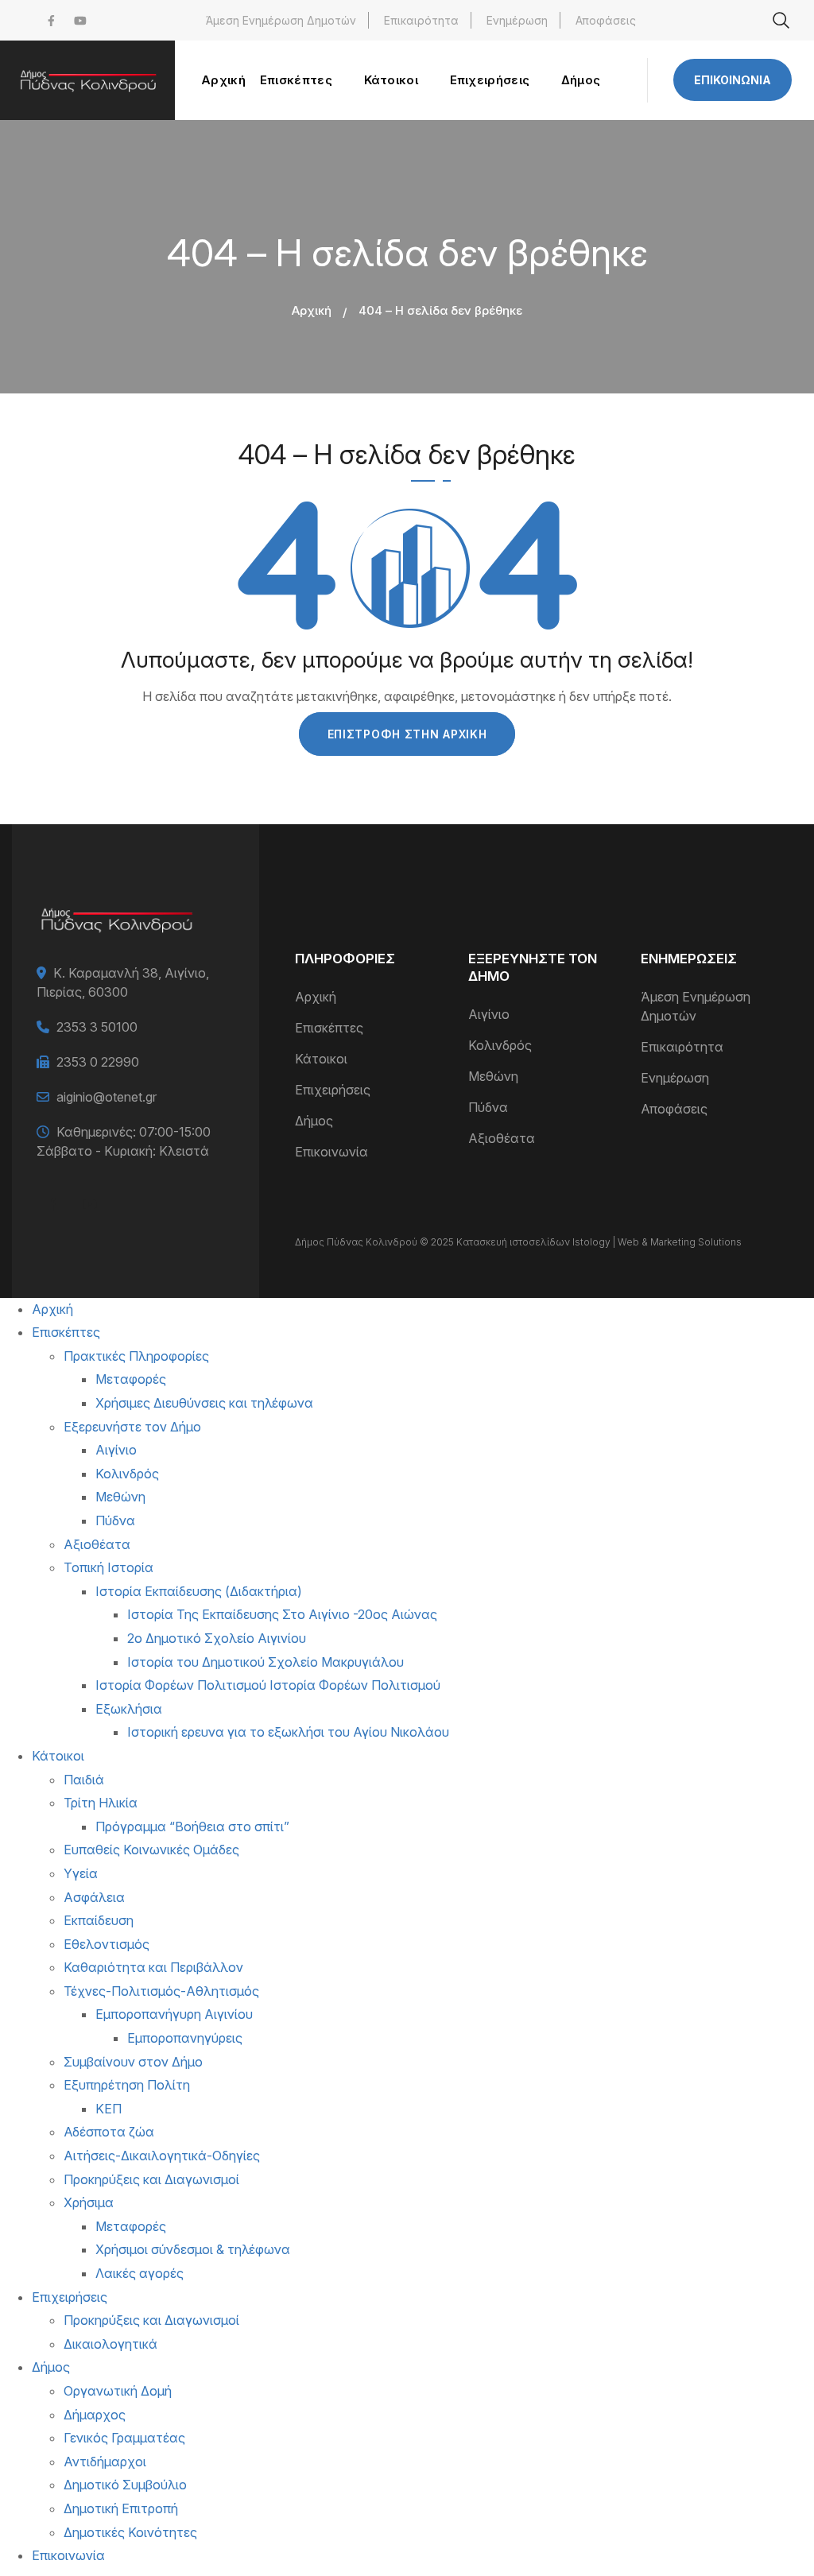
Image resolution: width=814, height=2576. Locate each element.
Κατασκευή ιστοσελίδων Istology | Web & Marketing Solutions (599, 1242)
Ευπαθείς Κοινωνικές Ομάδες (151, 1850)
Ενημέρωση (517, 20)
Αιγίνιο (489, 1014)
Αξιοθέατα (502, 1138)
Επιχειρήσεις (333, 1090)
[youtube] (80, 20)
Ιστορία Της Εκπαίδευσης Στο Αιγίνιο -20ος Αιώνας (282, 1614)
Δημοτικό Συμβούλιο (125, 2485)
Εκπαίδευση (99, 1920)
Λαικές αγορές (140, 2273)
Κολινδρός (500, 1045)
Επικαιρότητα (421, 20)
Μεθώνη (493, 1076)
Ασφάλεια (94, 1897)
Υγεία (81, 1873)
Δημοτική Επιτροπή (121, 2508)
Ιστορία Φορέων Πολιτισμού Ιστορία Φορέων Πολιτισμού (268, 1685)
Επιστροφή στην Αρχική (407, 734)
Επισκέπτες (329, 1028)
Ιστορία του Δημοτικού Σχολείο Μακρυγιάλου (266, 1662)
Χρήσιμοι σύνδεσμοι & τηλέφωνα (193, 2249)
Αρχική (312, 310)
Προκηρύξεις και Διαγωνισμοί (151, 2179)
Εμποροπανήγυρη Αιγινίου (174, 2014)
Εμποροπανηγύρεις (185, 2038)
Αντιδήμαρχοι (105, 2462)
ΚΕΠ (109, 2109)
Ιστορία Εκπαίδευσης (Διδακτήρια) (199, 1591)
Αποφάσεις (606, 20)
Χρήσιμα (89, 2202)
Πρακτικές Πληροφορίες (136, 1356)
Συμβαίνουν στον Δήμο (133, 2062)
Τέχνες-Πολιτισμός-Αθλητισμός (161, 1991)
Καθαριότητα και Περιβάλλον (153, 1967)
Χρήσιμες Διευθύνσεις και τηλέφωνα (204, 1403)
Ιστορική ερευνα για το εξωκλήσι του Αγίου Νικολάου (288, 1732)
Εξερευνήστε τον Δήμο (132, 1427)
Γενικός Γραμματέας (124, 2438)
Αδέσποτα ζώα (109, 2132)
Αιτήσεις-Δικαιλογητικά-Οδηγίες (162, 2156)
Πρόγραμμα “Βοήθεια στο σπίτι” (192, 1826)
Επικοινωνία (733, 80)
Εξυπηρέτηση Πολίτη (127, 2085)
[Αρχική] (87, 80)
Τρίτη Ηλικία (101, 1803)
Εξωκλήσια (129, 1709)
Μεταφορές (131, 1379)
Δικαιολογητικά (110, 2344)
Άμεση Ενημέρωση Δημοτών (281, 20)
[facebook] (51, 20)
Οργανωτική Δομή (118, 2391)
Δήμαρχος (95, 2415)
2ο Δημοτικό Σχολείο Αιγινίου (217, 1638)
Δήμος (314, 1121)
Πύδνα (488, 1107)
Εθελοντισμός (107, 1944)
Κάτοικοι (321, 1059)
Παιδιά (84, 1780)
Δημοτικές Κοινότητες (130, 2532)
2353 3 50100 (97, 1027)
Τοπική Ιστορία (109, 1567)
